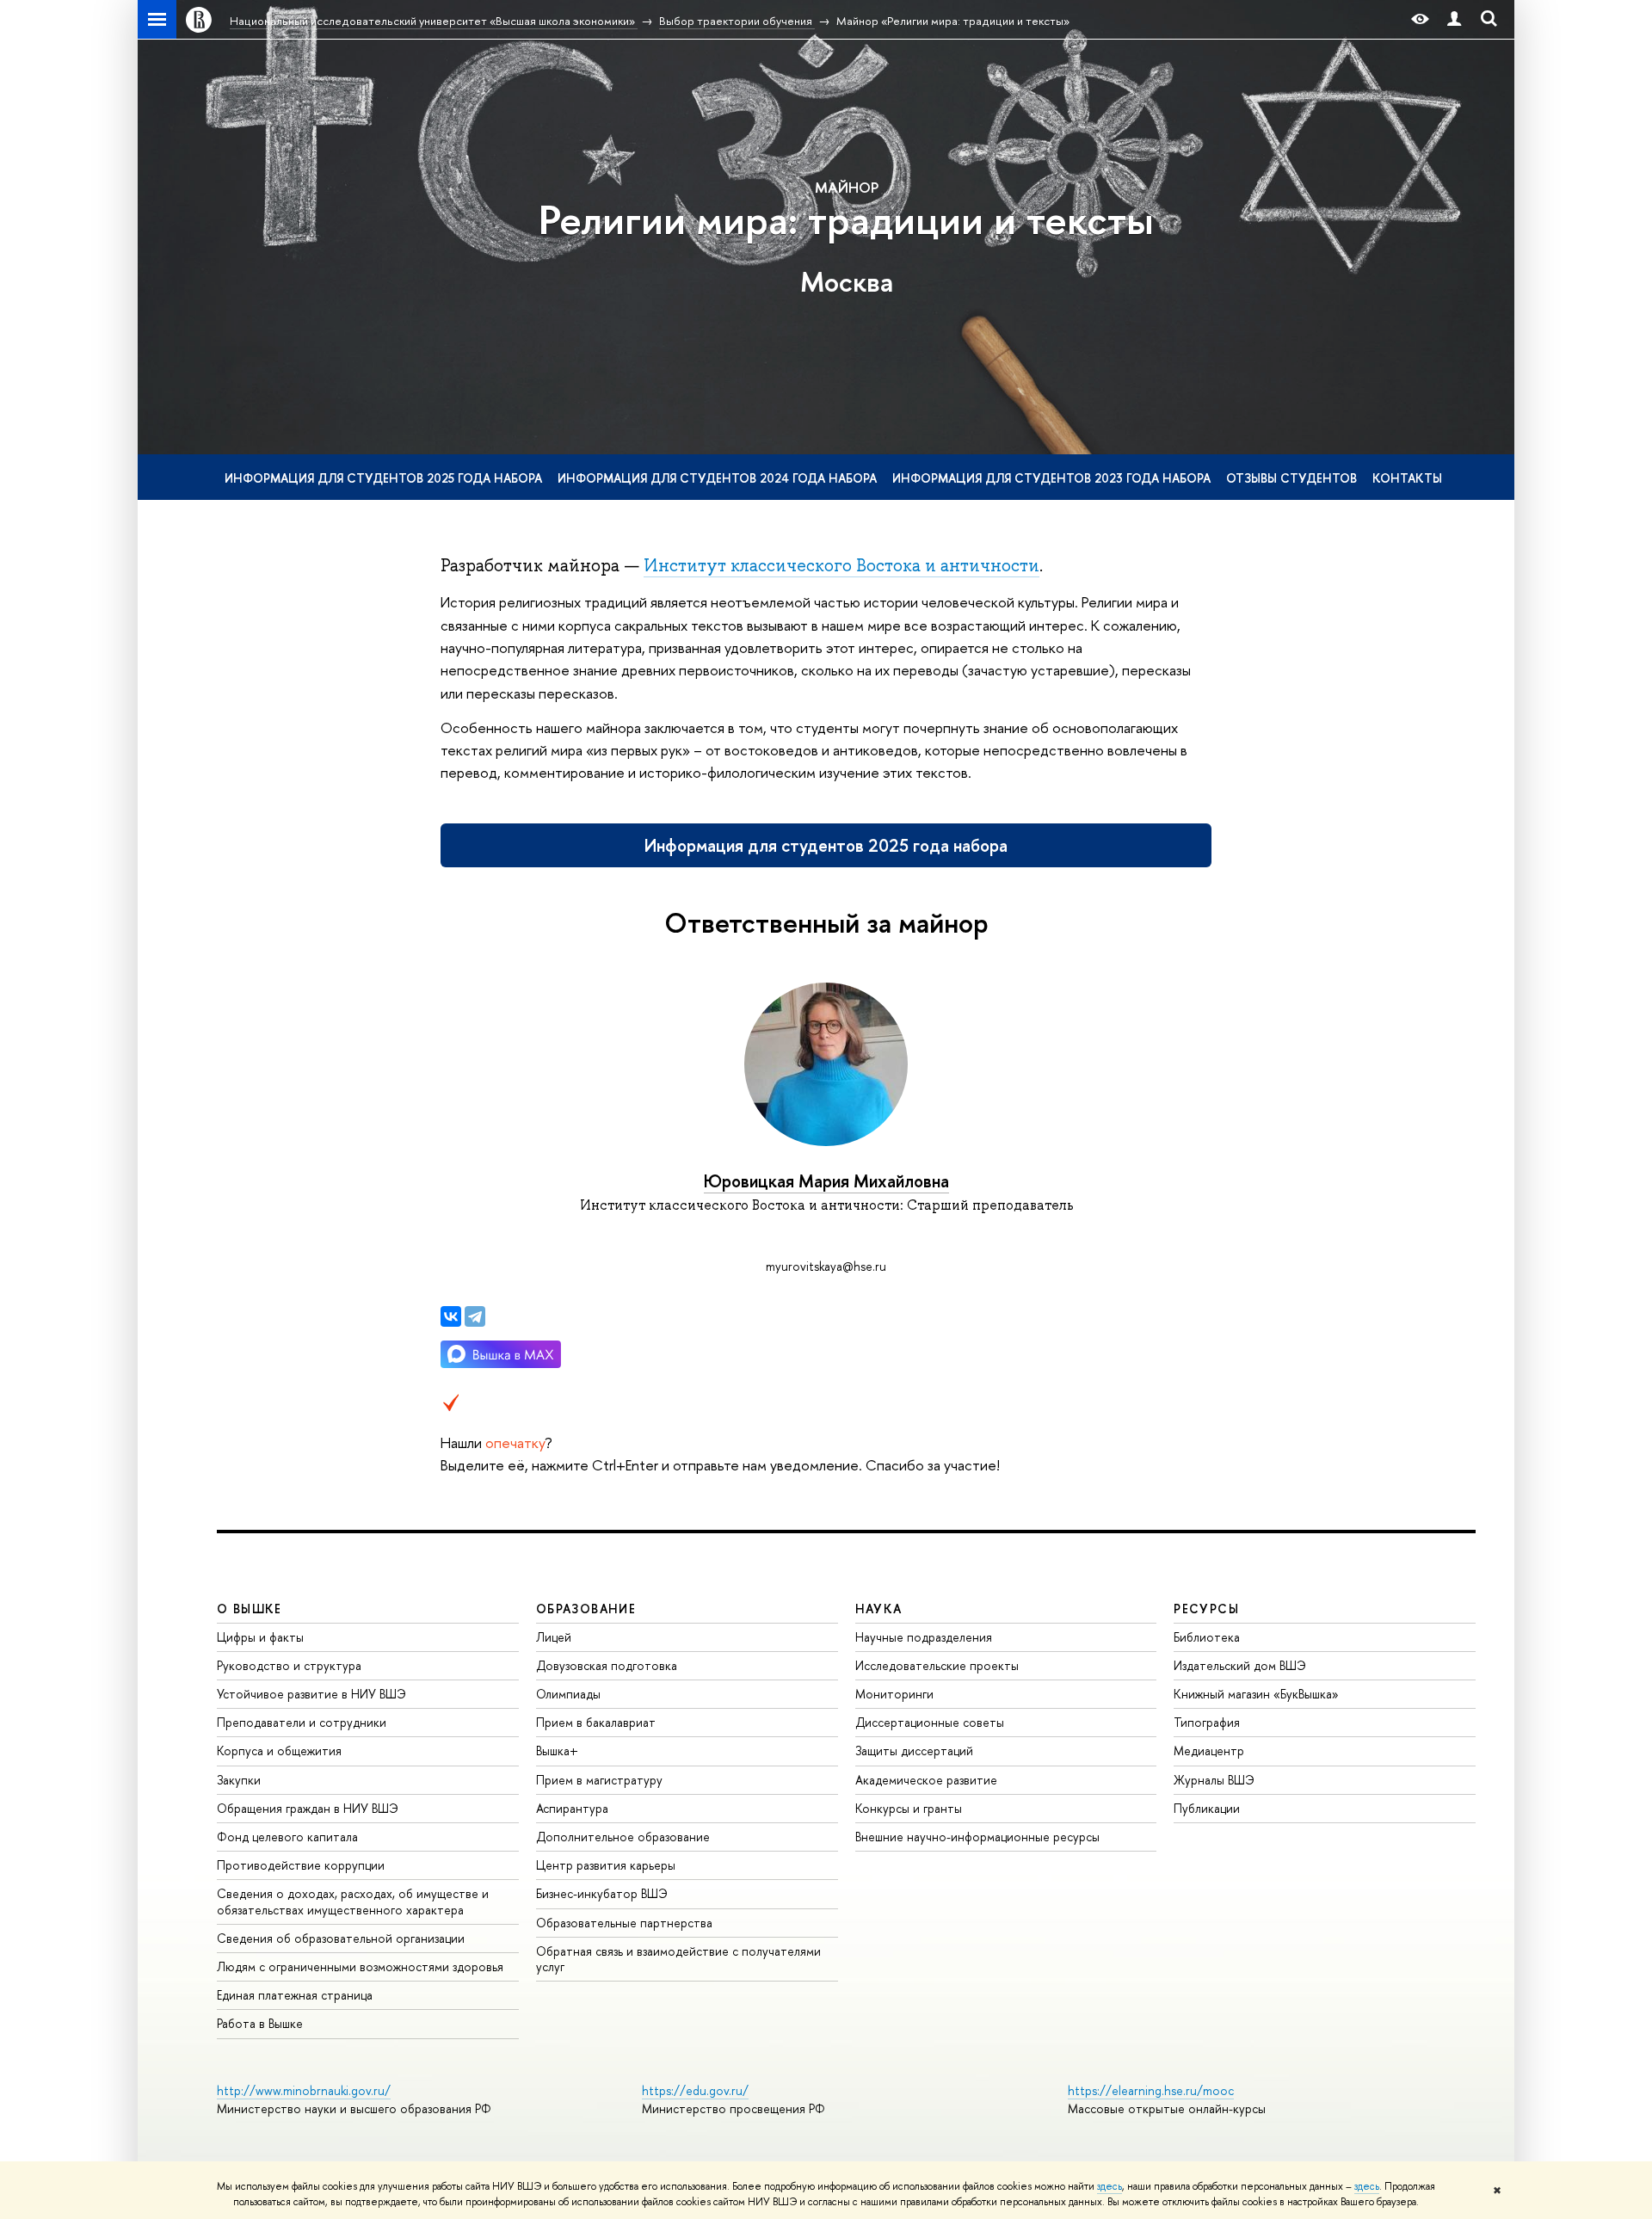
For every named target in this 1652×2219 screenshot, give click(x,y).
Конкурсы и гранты (909, 1808)
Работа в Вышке (260, 2023)
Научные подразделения (924, 1637)
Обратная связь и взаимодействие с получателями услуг (678, 1959)
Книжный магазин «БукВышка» (1256, 1694)
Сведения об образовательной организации (341, 1938)
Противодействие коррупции (301, 1865)
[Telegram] (475, 1316)
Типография (1207, 1722)
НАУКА (879, 1609)
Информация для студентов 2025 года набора (383, 478)
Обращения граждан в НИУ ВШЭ (308, 1808)
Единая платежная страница (295, 1995)
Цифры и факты (260, 1637)
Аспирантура (572, 1808)
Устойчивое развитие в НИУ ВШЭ (311, 1694)
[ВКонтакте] (451, 1316)
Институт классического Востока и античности (841, 565)
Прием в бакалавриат (596, 1722)
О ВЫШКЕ (250, 1609)
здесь (1110, 2186)
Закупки (239, 1780)
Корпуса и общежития (279, 1751)
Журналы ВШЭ (1214, 1780)
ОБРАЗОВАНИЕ (586, 1609)
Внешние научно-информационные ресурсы (977, 1837)
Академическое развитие (926, 1780)
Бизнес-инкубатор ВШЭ (602, 1893)
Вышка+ (557, 1751)
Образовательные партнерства (624, 1923)
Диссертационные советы (930, 1722)
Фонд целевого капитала (287, 1837)
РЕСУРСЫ (1206, 1609)
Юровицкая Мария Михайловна (826, 1181)
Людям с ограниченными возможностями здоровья (360, 1966)
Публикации (1207, 1808)
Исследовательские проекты (937, 1665)
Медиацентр (1209, 1751)
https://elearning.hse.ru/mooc (1151, 2090)
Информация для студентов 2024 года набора (717, 478)
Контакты (1407, 478)
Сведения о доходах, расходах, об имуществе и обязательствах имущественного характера (353, 1901)
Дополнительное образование (623, 1837)
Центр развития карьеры (606, 1865)
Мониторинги (894, 1694)
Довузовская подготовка (607, 1665)
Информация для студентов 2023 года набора (1051, 478)
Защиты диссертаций (914, 1751)
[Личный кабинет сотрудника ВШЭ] (1454, 19)
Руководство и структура (289, 1665)
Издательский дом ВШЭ (1240, 1665)
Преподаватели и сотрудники (302, 1722)
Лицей (554, 1637)
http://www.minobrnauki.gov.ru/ (304, 2090)
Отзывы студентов (1291, 478)
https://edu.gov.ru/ (695, 2090)
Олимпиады (568, 1694)
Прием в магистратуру (599, 1780)
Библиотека (1207, 1637)
